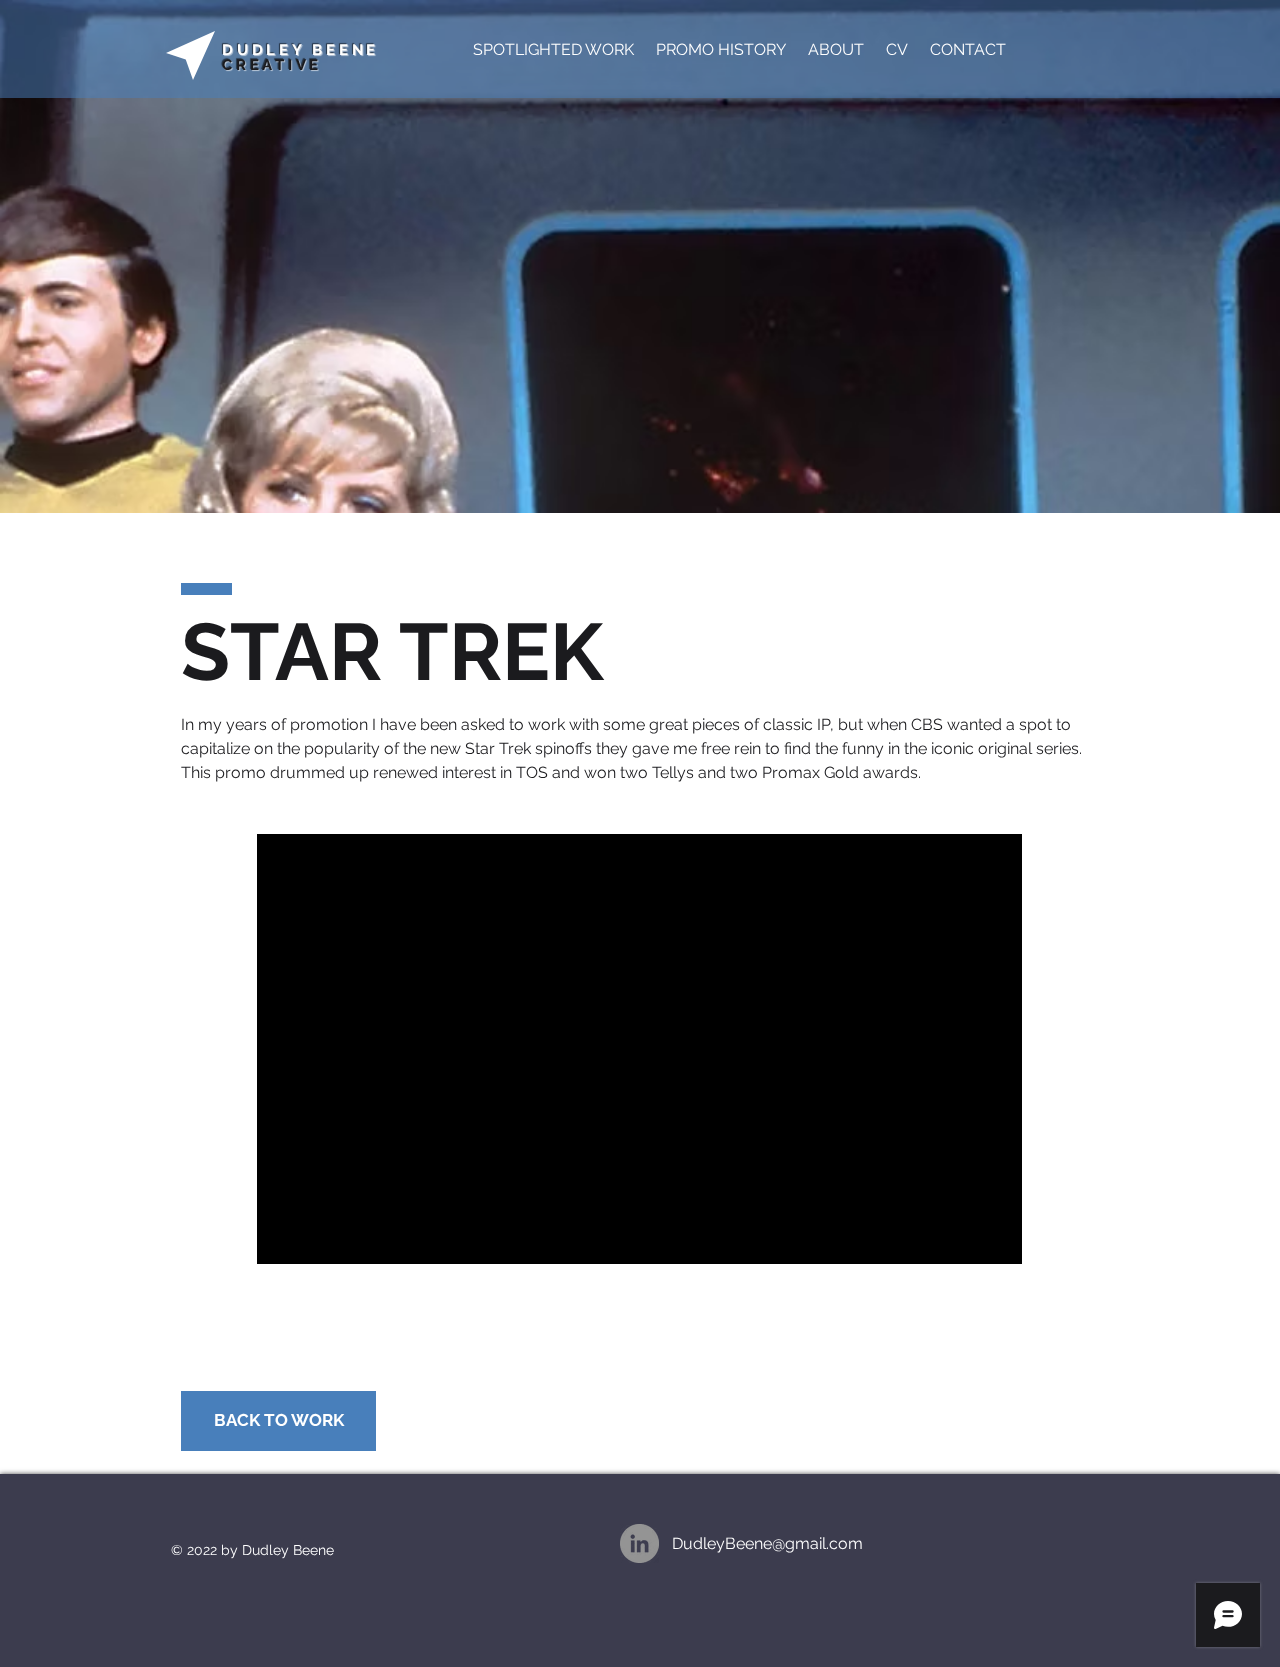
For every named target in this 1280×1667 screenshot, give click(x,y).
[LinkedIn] (639, 1543)
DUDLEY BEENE (300, 50)
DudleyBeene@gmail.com (767, 1543)
